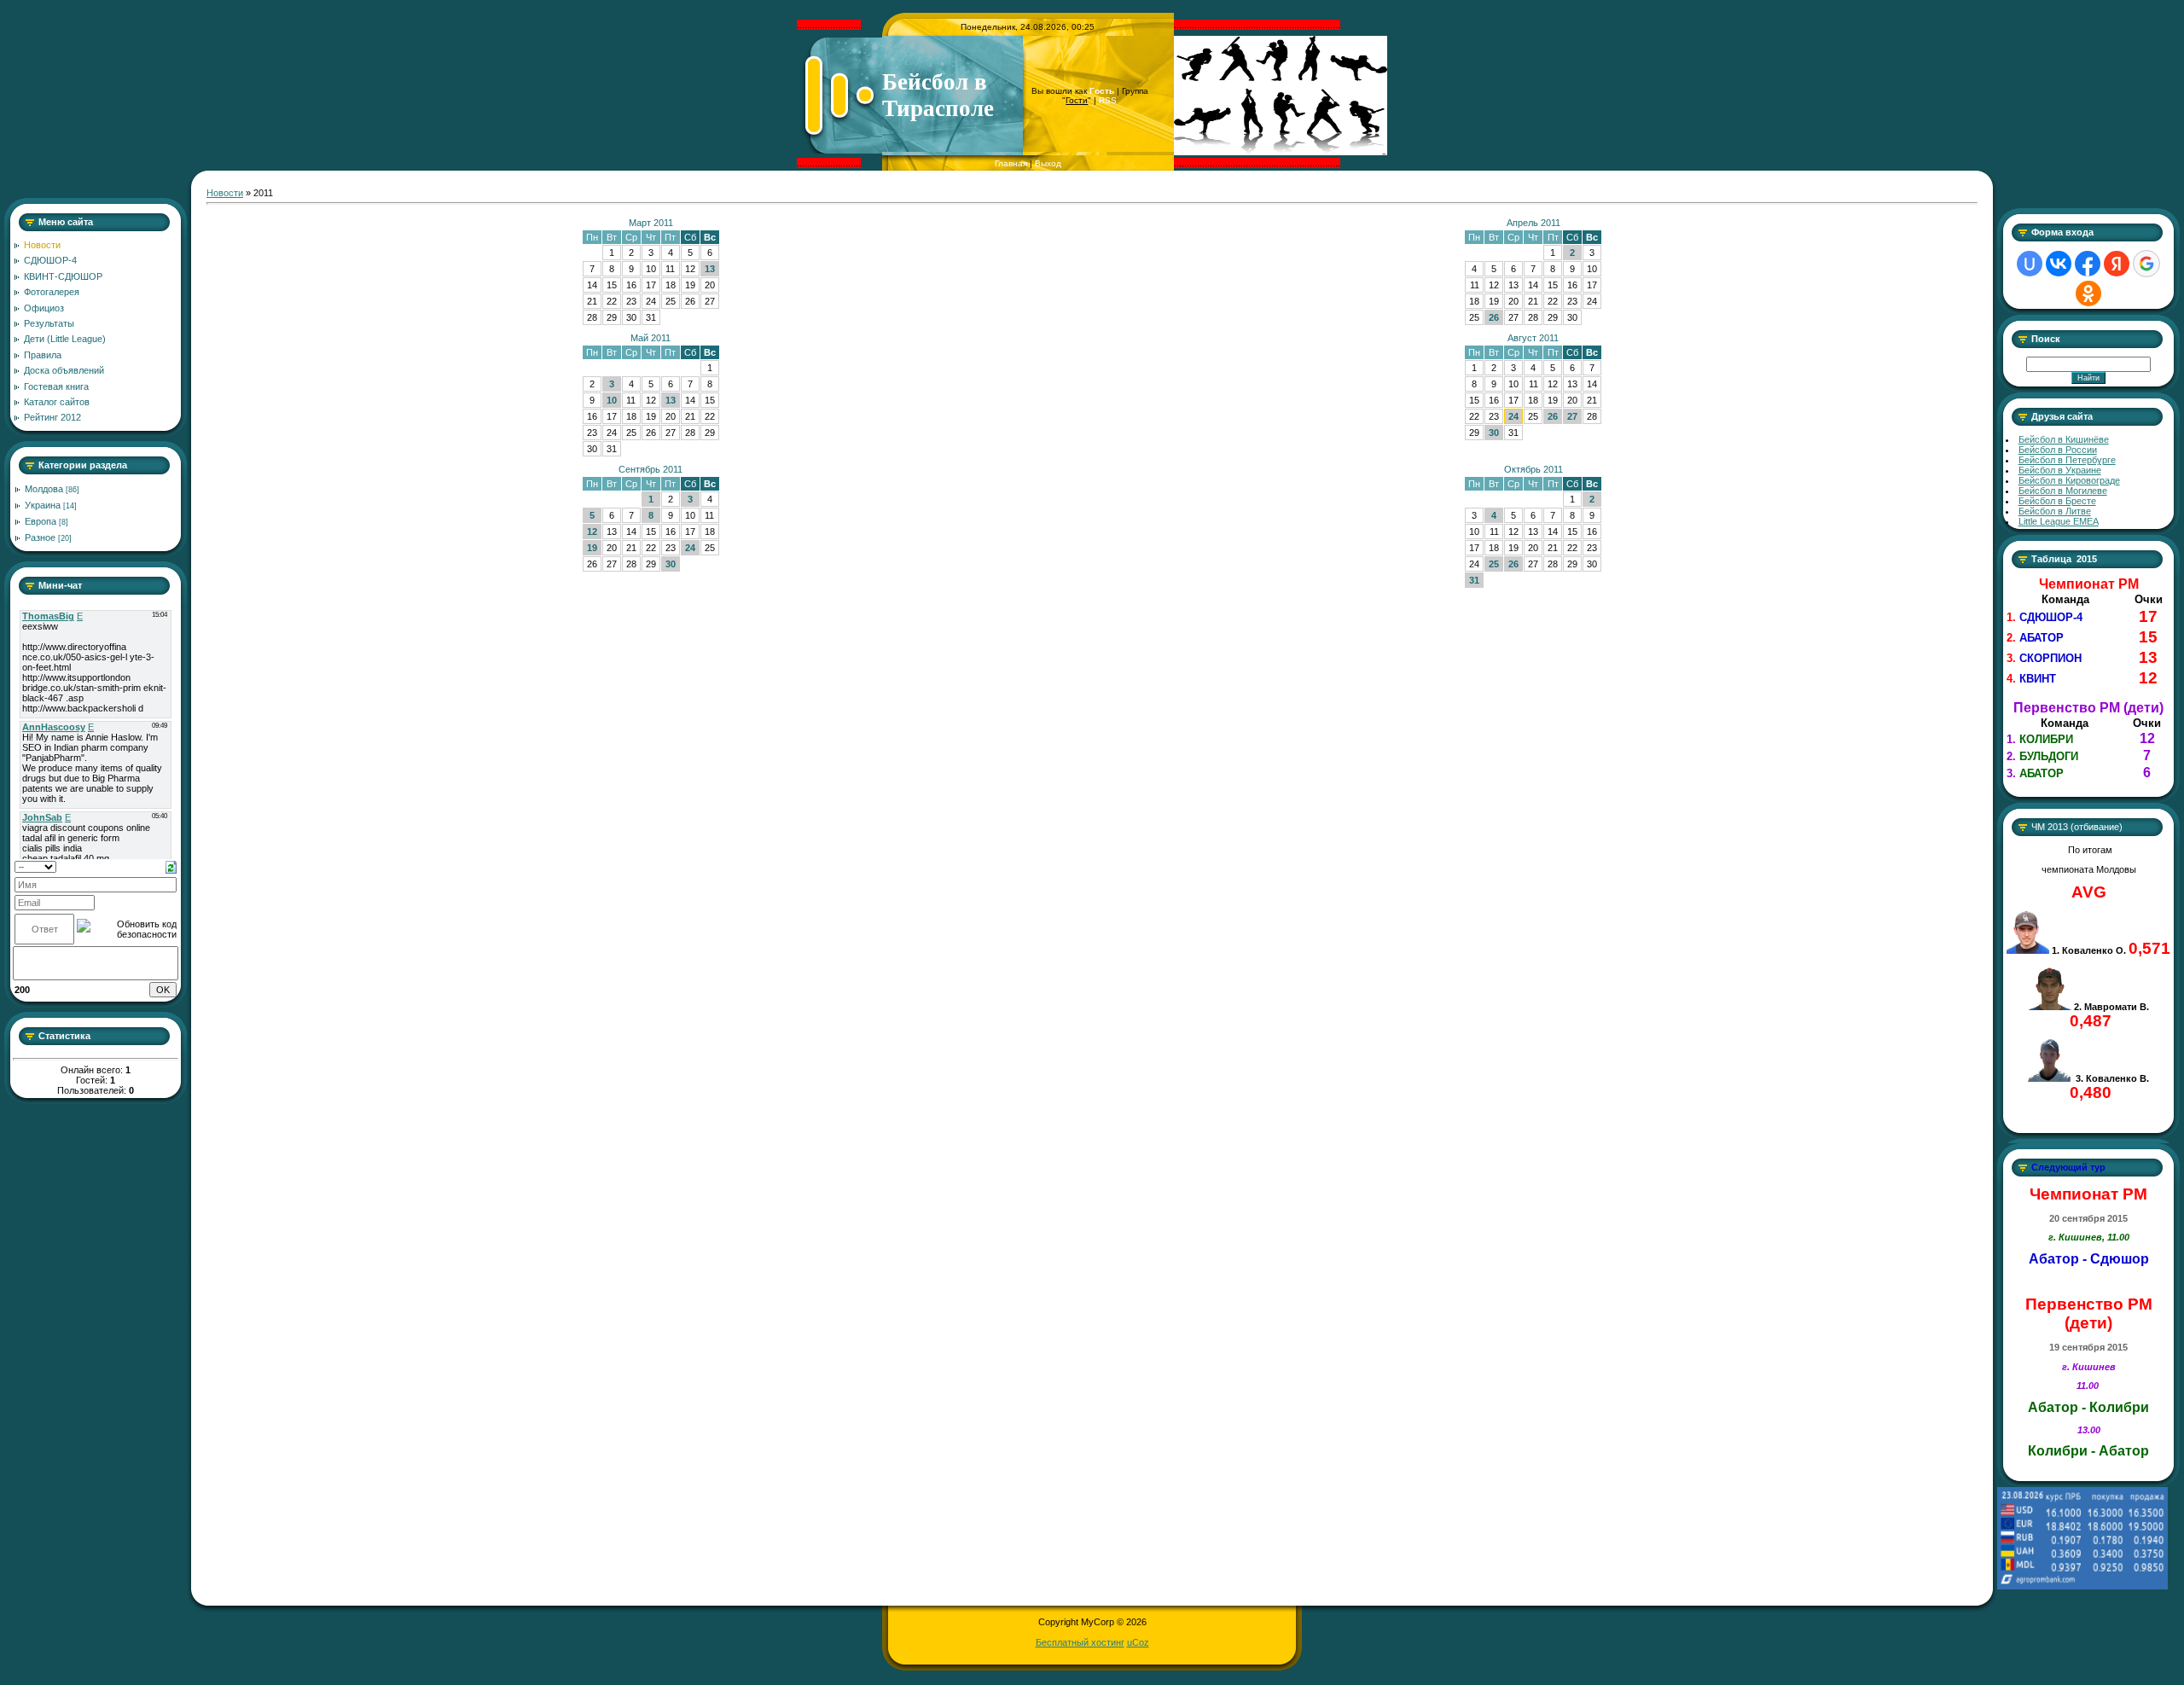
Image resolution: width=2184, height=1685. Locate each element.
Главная (1011, 163)
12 (592, 532)
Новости (225, 193)
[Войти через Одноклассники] (2088, 293)
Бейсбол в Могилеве (2063, 491)
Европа (41, 521)
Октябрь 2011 (1533, 469)
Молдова (44, 489)
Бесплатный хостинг (1080, 1642)
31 (1474, 580)
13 (710, 269)
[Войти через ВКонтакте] (2059, 264)
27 (1572, 416)
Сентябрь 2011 (651, 469)
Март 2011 (651, 223)
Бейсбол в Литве (2055, 511)
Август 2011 (1533, 338)
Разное (40, 537)
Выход (1048, 163)
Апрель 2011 (1533, 223)
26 (1494, 317)
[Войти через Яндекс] (2117, 264)
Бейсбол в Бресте (2057, 501)
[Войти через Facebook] (2088, 264)
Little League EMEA (2059, 521)
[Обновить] (171, 866)
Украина (43, 505)
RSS (1108, 100)
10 (612, 400)
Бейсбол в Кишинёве (2064, 439)
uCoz (1138, 1642)
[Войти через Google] (2146, 264)
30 (1494, 433)
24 (1513, 416)
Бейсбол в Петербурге (2067, 460)
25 (1494, 564)
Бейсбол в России (2058, 450)
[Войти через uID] (2030, 264)
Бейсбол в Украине (2060, 470)
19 (592, 548)
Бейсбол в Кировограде (2069, 480)
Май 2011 (651, 338)
